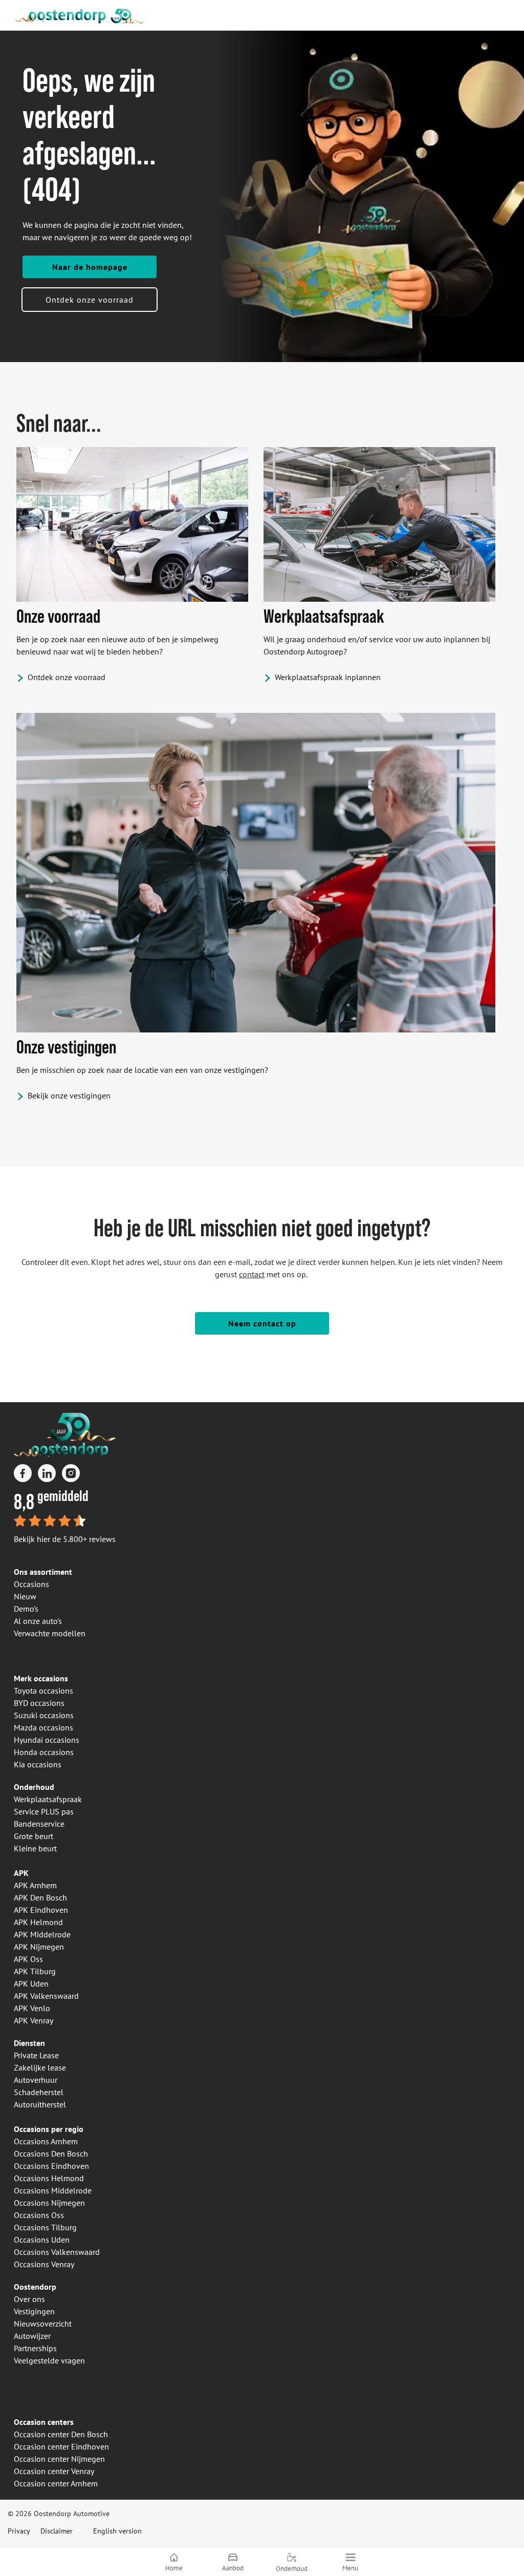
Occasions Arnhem (46, 2141)
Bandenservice (39, 1824)
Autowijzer (32, 2336)
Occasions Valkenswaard (57, 2252)
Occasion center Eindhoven (61, 2446)
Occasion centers (44, 2422)
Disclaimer (57, 2531)
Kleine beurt (35, 1848)
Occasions (31, 1584)
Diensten (29, 2043)
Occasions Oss (39, 2215)
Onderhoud (34, 1787)
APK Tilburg (35, 1971)
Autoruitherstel (40, 2104)
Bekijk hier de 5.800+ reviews (65, 1539)
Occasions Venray (44, 2264)
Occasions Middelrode (53, 2190)
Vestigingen (34, 2311)
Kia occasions (38, 1764)
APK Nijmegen (39, 1947)
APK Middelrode (42, 1934)
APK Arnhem (35, 1885)
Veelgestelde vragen (49, 2360)
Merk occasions (41, 1678)
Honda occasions (44, 1752)
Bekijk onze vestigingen (69, 1095)
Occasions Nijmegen (49, 2203)
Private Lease (36, 2055)
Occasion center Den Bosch (61, 2434)
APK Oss (28, 1959)
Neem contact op (262, 1323)
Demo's (26, 1609)
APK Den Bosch (40, 1897)
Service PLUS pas (44, 1811)
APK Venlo (32, 2008)
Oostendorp (35, 2287)
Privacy (19, 2531)
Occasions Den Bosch (51, 2153)
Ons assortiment (43, 1572)
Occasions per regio (49, 2129)
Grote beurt (34, 1836)
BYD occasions (39, 1703)
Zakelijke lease (40, 2067)
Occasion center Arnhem (56, 2483)
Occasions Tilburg (45, 2227)
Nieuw (25, 1596)
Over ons (29, 2299)
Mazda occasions (43, 1727)
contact (252, 1274)
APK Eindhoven (41, 1910)
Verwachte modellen (50, 1633)
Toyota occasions (43, 1691)
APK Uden (31, 1983)
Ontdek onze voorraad (90, 300)
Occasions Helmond (49, 2178)
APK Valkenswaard (46, 1996)
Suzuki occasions (44, 1715)
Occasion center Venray (54, 2471)
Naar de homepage (90, 267)
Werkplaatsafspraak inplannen (328, 677)
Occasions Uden (42, 2240)
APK (21, 1873)
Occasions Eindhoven (51, 2166)
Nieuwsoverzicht (43, 2324)
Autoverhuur (36, 2080)
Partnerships (35, 2348)
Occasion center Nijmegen (59, 2459)
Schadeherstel (39, 2092)
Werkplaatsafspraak (48, 1799)
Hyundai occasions (47, 1740)
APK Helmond (38, 1922)
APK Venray (34, 2020)
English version (117, 2531)
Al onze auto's (38, 1621)
